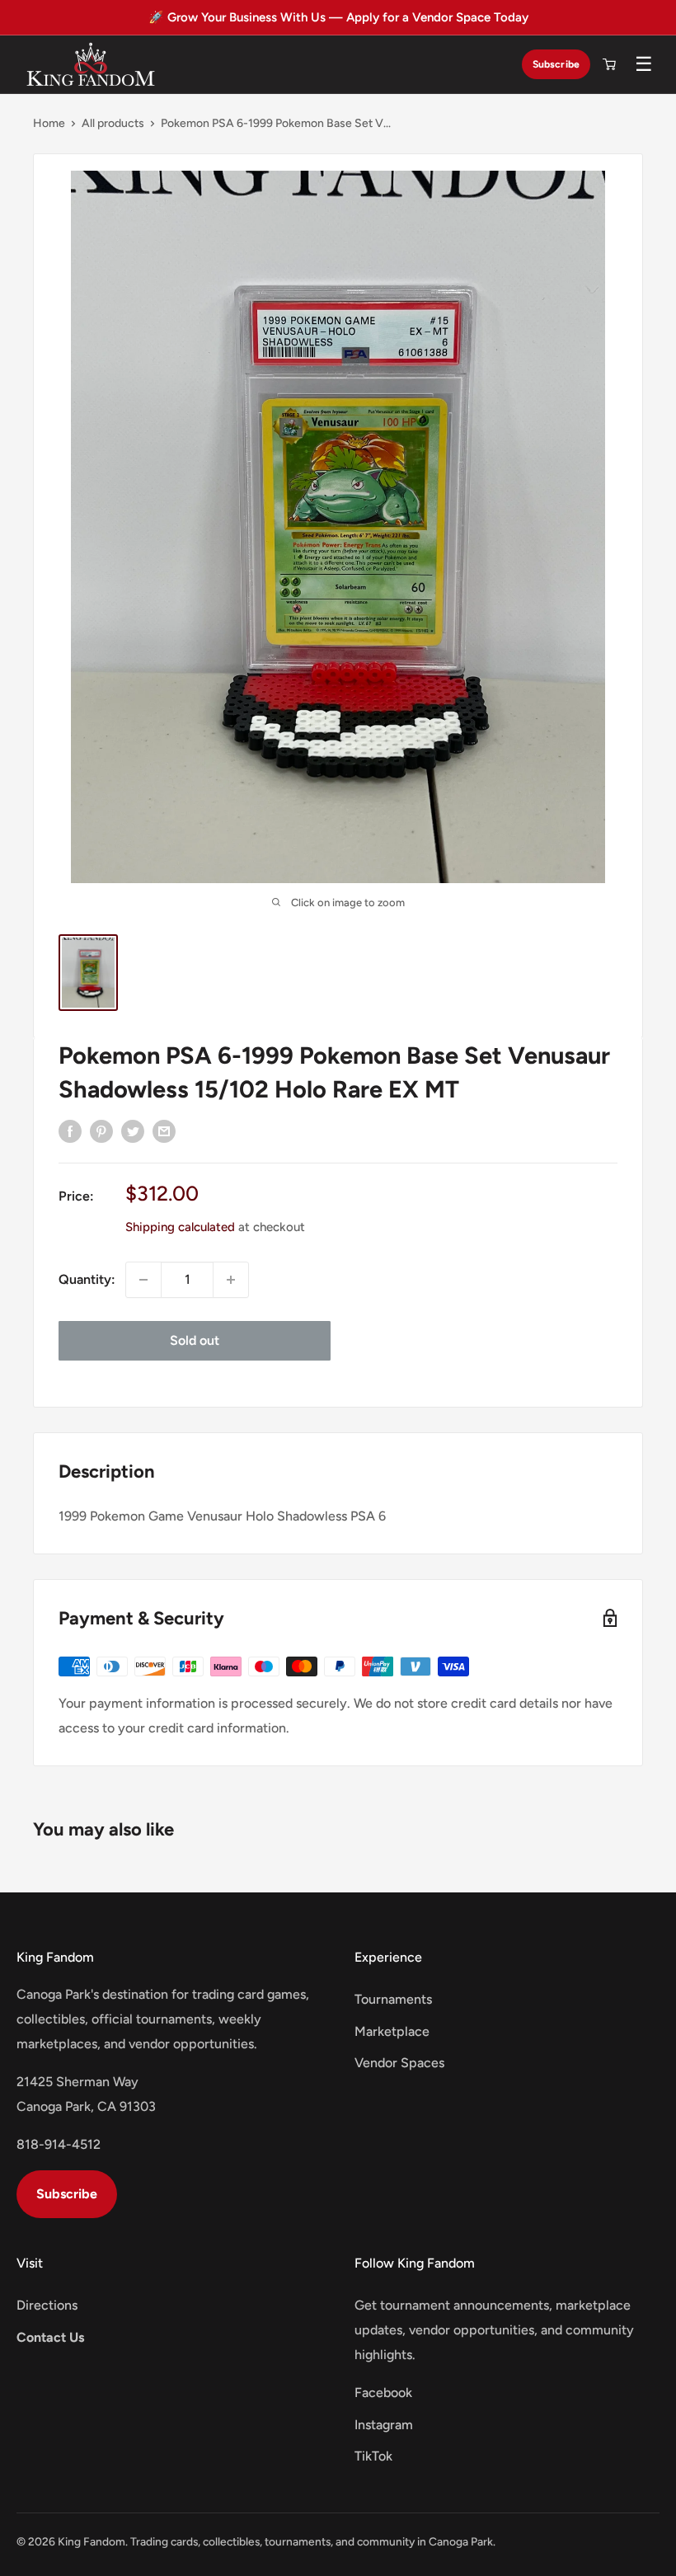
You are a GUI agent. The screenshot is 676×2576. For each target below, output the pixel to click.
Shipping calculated (180, 1227)
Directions (47, 2305)
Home (49, 123)
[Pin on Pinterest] (101, 1131)
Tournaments (393, 1999)
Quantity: (87, 1279)
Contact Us (50, 2337)
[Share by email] (164, 1131)
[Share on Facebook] (70, 1131)
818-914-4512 (59, 2144)
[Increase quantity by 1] (231, 1280)
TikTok (373, 2456)
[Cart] (609, 64)
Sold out (195, 1340)
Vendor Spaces (399, 2063)
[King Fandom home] (91, 64)
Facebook (383, 2393)
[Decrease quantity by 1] (143, 1280)
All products (113, 123)
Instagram (384, 2425)
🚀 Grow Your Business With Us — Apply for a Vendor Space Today (338, 17)
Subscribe (556, 64)
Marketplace (392, 2031)
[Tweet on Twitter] (133, 1131)
